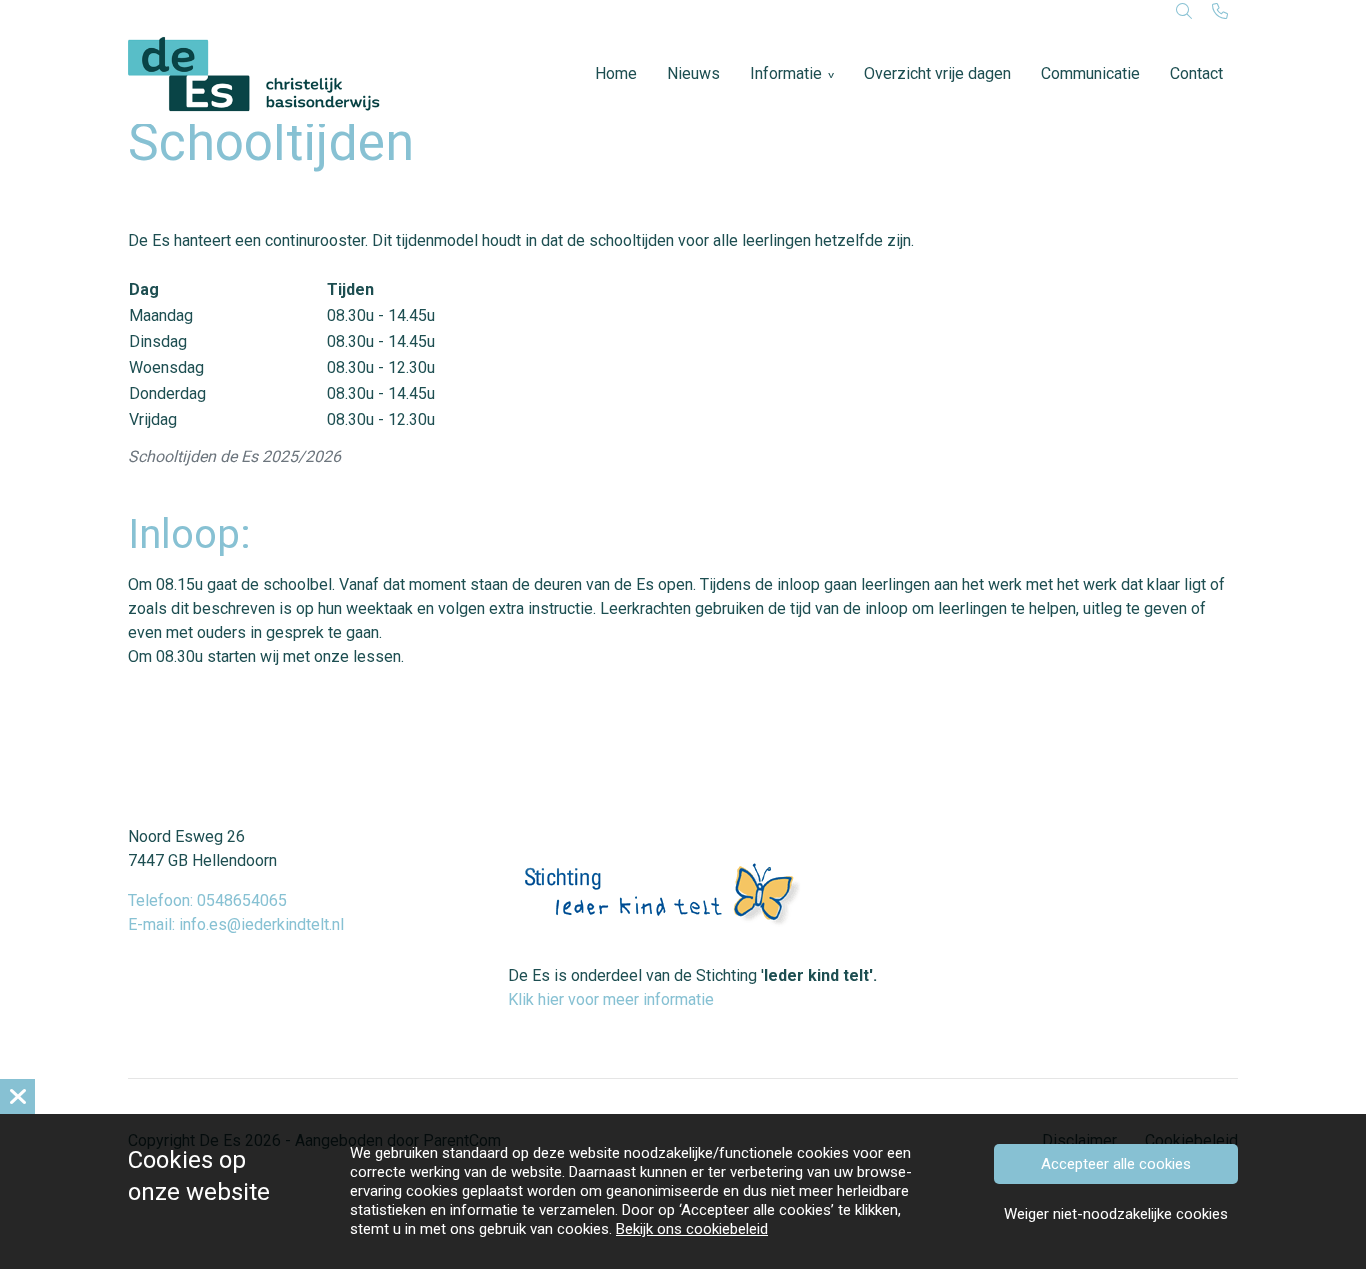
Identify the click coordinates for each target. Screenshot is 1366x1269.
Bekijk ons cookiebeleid (692, 1229)
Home (616, 73)
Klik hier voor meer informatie (611, 999)
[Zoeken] (1184, 12)
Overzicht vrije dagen (937, 73)
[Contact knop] (1220, 12)
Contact (1196, 73)
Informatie (786, 73)
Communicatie (1090, 73)
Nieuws (693, 73)
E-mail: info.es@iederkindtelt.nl (236, 924)
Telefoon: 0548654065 (207, 900)
